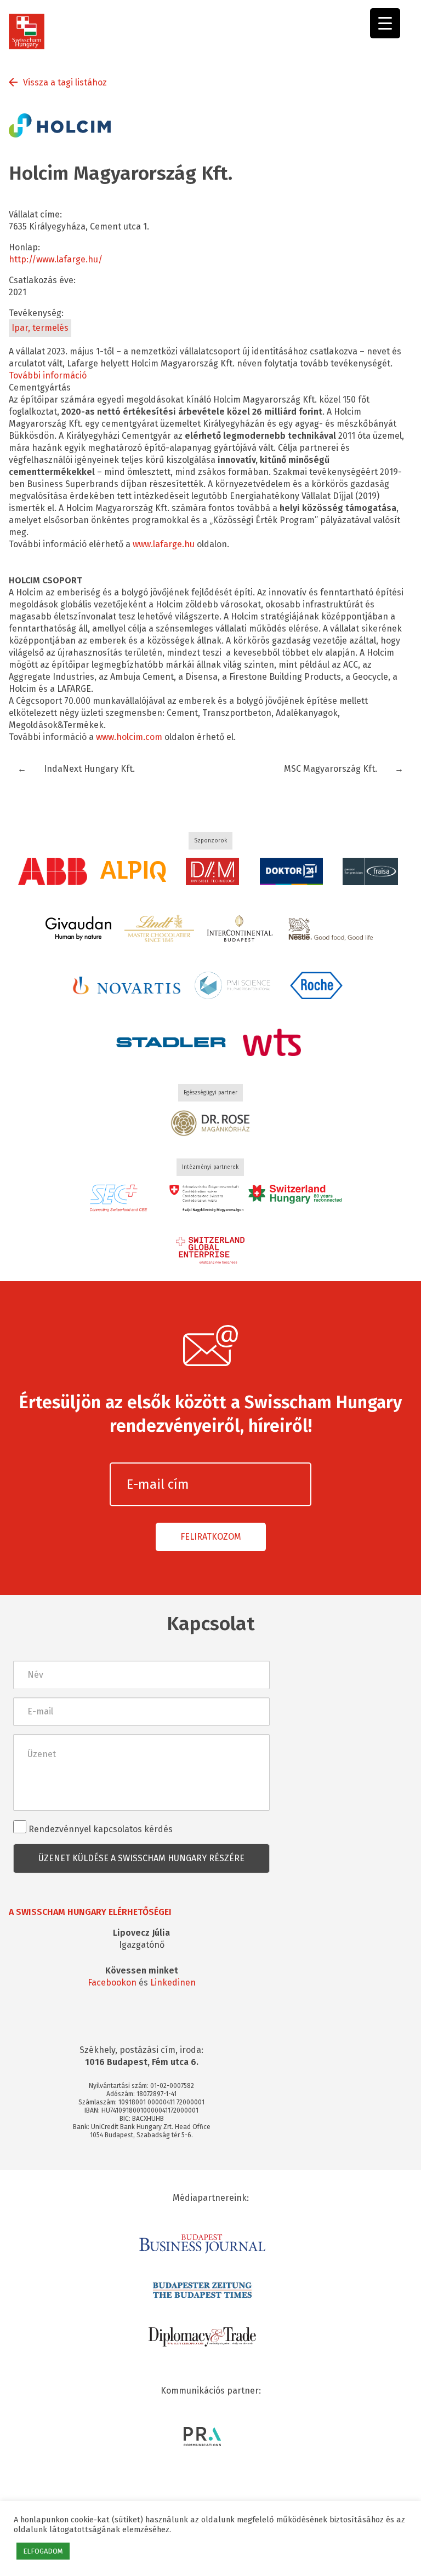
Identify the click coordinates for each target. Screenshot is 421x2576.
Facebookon (112, 1983)
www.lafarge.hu (163, 544)
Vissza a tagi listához (65, 82)
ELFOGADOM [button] (43, 2551)
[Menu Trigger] (385, 23)
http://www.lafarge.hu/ (56, 259)
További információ (48, 375)
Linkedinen (173, 1983)
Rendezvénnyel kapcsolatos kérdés (99, 1829)
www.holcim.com (128, 737)
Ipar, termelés (40, 328)
